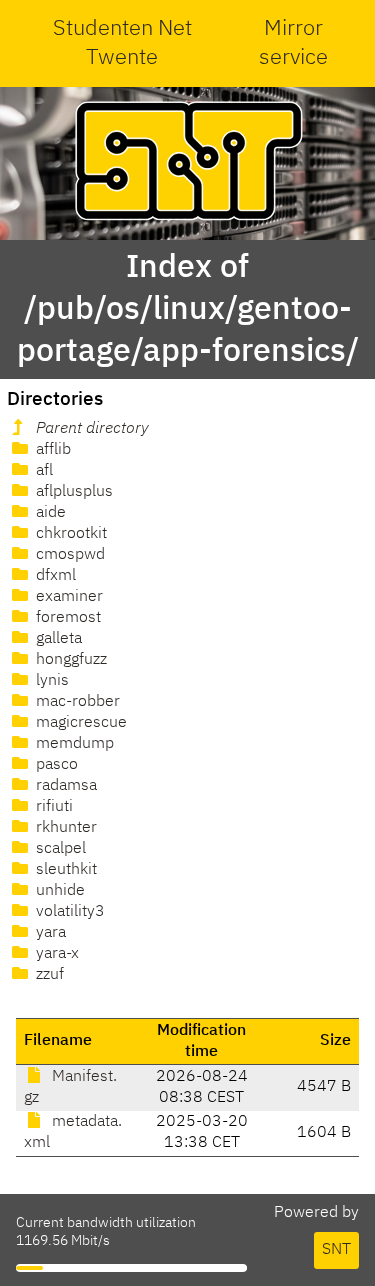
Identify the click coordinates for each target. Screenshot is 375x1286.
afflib (51, 450)
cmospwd (68, 555)
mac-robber (76, 702)
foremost (66, 618)
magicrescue (79, 723)
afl (42, 471)
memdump (73, 744)
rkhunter (64, 828)
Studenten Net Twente (122, 43)
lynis (50, 681)
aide (49, 513)
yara (49, 933)
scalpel (59, 849)
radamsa (64, 786)
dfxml (54, 576)
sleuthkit (64, 870)
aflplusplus (72, 492)
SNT (336, 1250)
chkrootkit (69, 534)
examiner (67, 597)
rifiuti (52, 807)
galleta (57, 639)
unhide (58, 891)
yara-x (55, 954)
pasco (55, 765)
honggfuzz (69, 660)
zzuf (48, 975)
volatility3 (68, 912)
